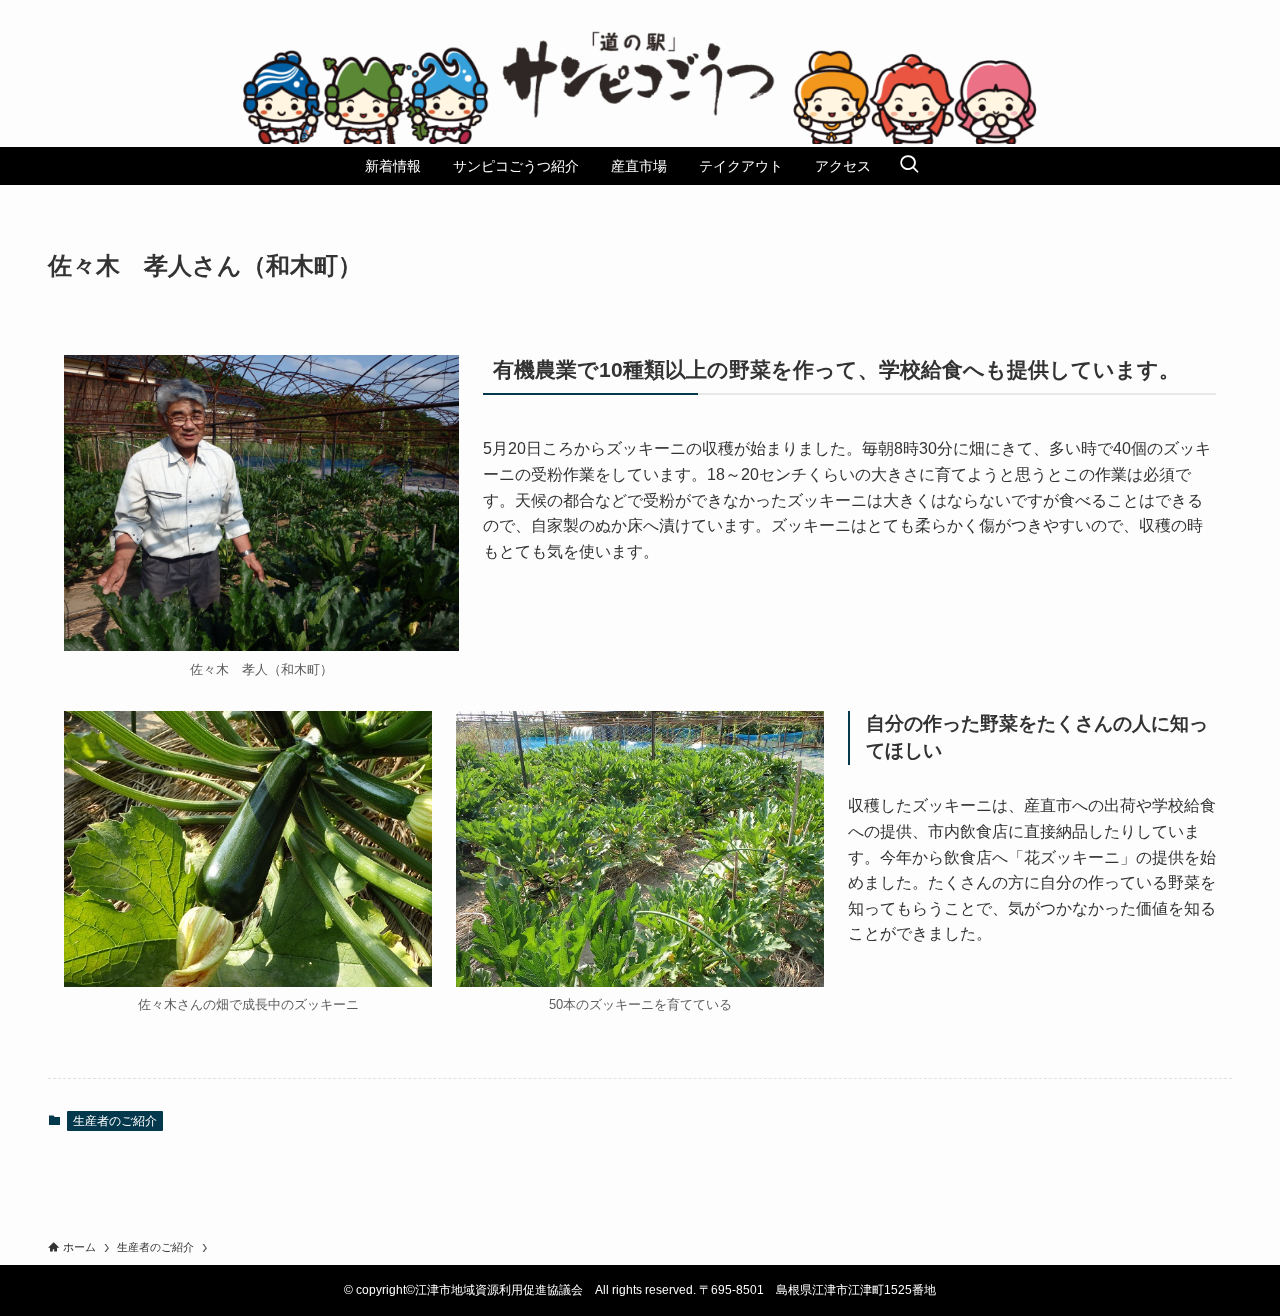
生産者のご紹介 (115, 1121)
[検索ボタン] (909, 166)
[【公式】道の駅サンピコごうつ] (640, 87)
